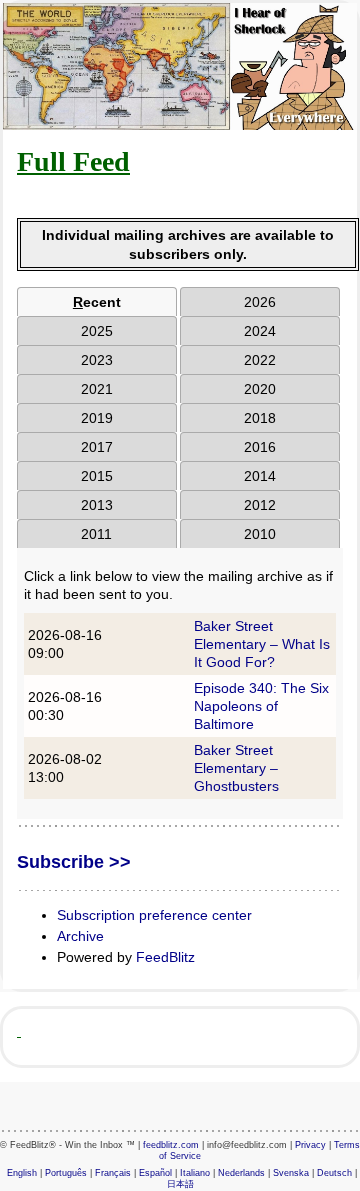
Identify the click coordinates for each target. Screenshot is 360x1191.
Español (155, 1173)
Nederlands (241, 1173)
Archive (80, 936)
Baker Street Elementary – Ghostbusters (236, 768)
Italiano (195, 1173)
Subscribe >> (74, 862)
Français (113, 1173)
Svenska (291, 1173)
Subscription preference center (154, 915)
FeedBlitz (165, 957)
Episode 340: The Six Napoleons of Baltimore (261, 706)
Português (66, 1173)
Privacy (310, 1145)
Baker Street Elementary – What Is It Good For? (262, 644)
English (22, 1173)
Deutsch (334, 1173)
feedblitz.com (171, 1145)
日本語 (180, 1184)
